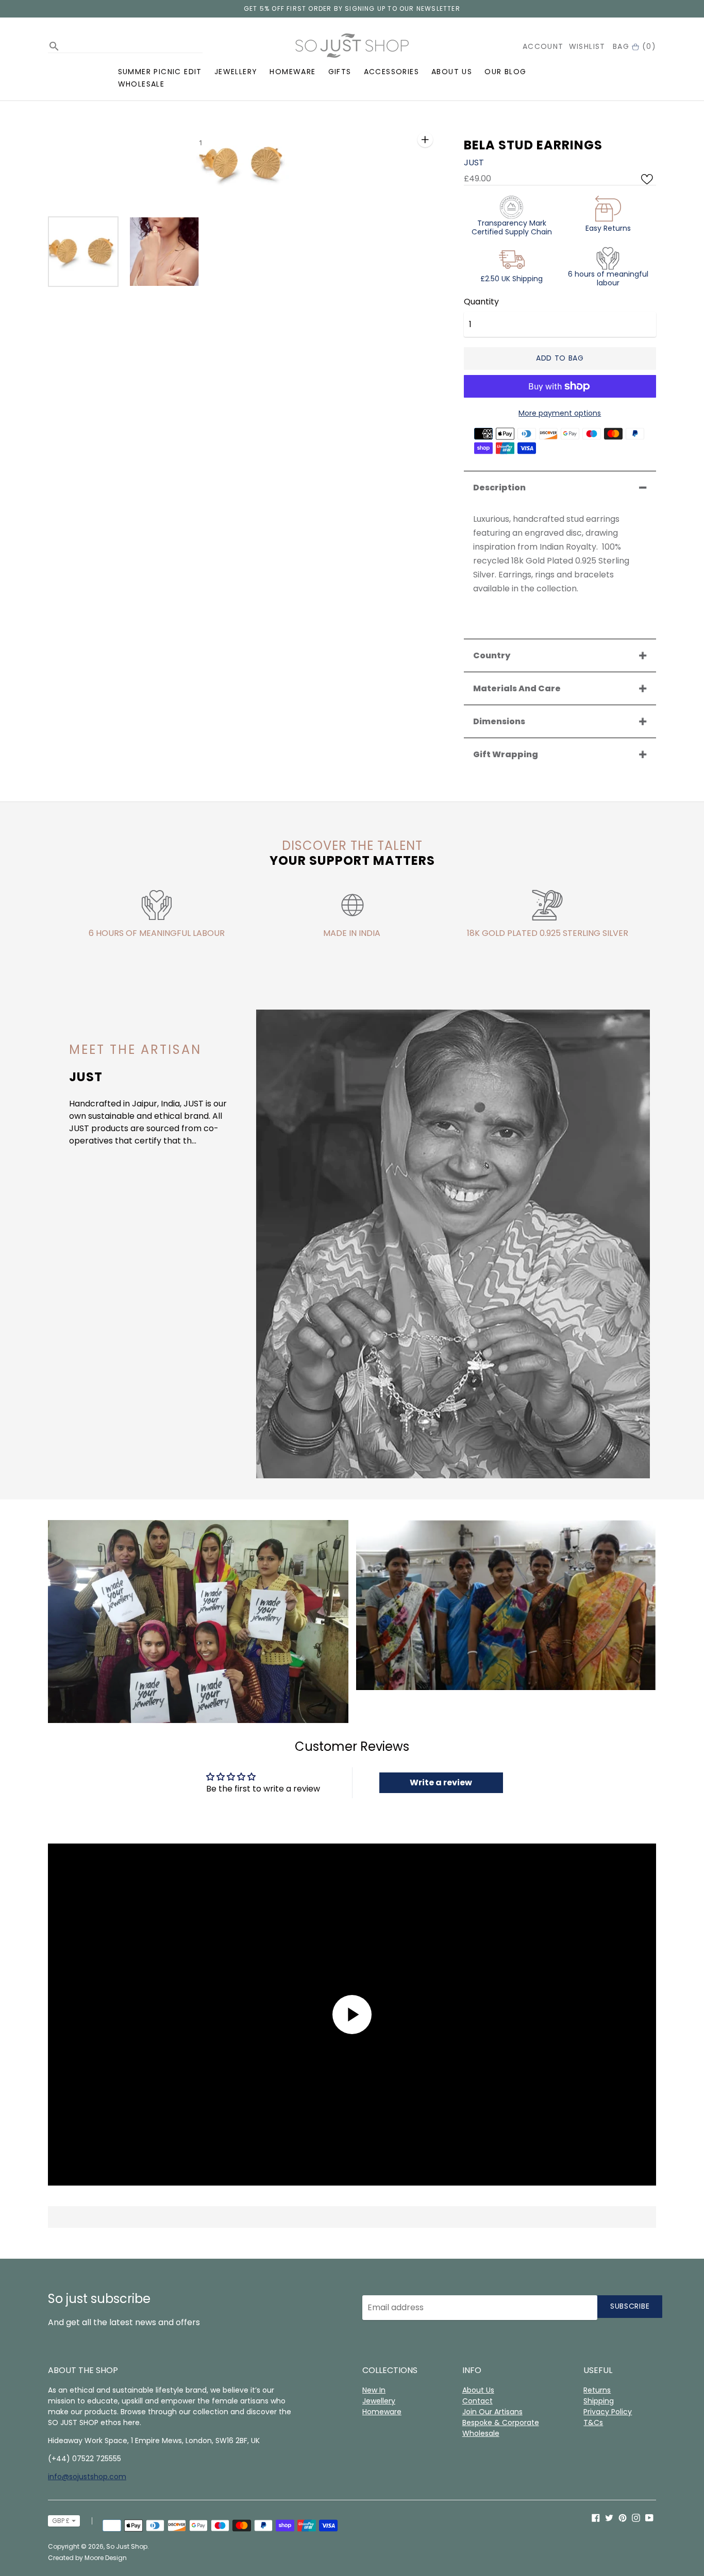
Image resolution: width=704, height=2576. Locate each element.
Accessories (391, 72)
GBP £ (61, 2521)
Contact (477, 2401)
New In (374, 2390)
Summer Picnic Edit (160, 72)
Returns (597, 2390)
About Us (452, 72)
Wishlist (587, 46)
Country (492, 655)
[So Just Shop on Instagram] (636, 2517)
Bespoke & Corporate (501, 2423)
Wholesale (141, 84)
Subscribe (630, 2306)
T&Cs (593, 2423)
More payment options (560, 413)
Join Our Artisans (492, 2412)
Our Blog (505, 72)
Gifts (340, 72)
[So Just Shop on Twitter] (609, 2517)
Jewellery (236, 72)
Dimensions (499, 721)
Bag (634, 46)
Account (543, 46)
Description (499, 488)
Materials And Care (517, 688)
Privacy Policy (608, 2412)
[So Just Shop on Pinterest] (623, 2517)
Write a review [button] (441, 1782)
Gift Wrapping (506, 754)
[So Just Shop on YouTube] (649, 2517)
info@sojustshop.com (87, 2477)
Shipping (599, 2401)
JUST (474, 163)
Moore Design (106, 2558)
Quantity (481, 302)
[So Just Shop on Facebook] (596, 2517)
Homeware (292, 72)
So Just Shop (127, 2546)
